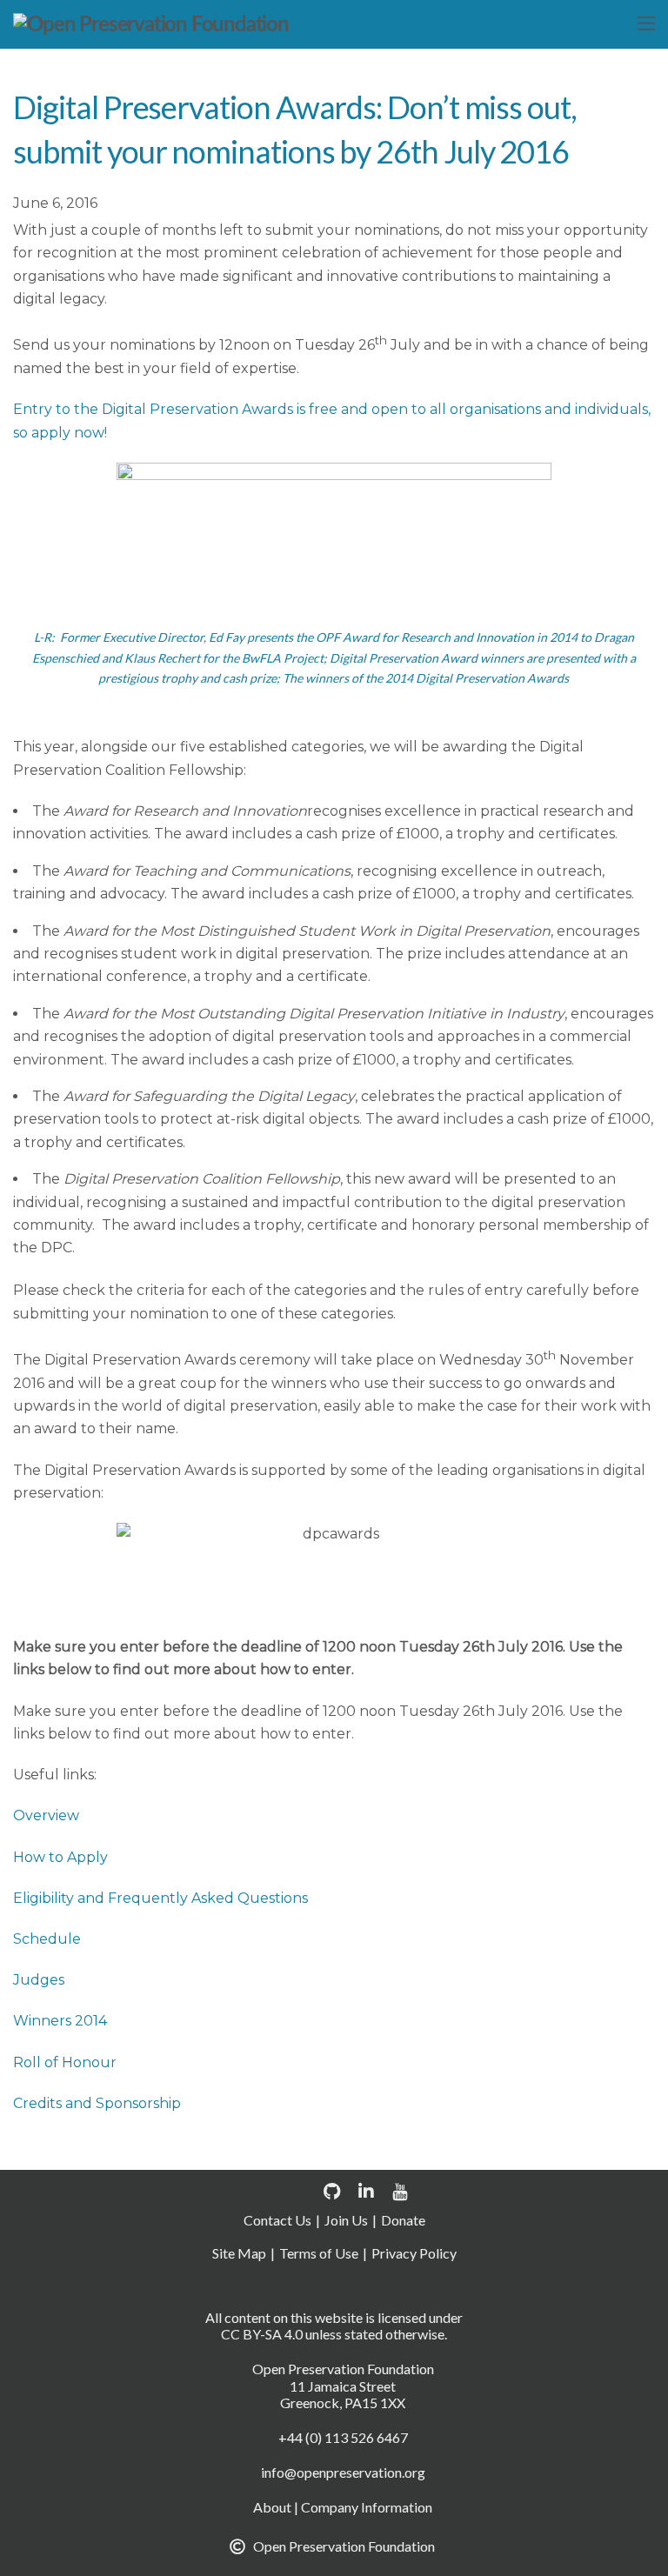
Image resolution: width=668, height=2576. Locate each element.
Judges (39, 1980)
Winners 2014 (60, 2021)
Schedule (47, 1939)
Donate (403, 2220)
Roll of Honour (65, 2062)
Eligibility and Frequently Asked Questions (160, 1898)
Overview (46, 1815)
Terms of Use (319, 2253)
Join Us (346, 2220)
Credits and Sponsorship (97, 2103)
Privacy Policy (414, 2253)
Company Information (367, 2507)
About (272, 2507)
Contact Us (277, 2220)
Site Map (239, 2253)
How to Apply (60, 1857)
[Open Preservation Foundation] (150, 25)
